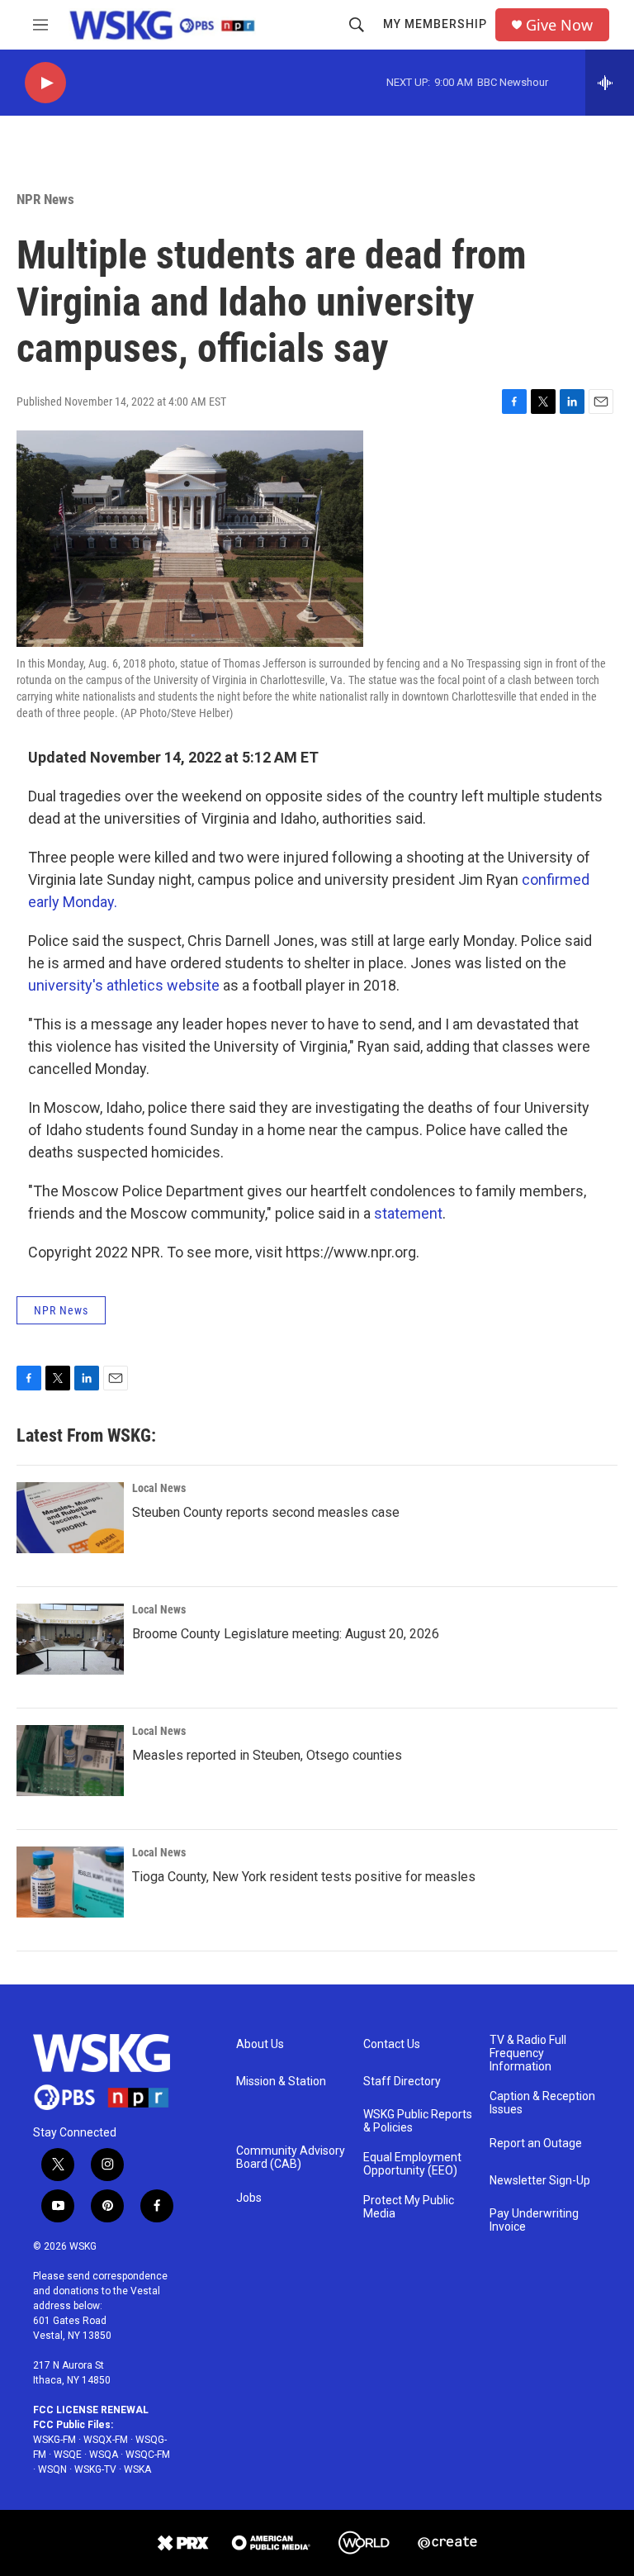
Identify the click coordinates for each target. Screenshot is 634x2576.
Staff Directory (402, 2082)
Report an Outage (536, 2143)
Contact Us (392, 2044)
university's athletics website (124, 985)
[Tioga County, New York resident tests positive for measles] (70, 1882)
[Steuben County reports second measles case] (70, 1518)
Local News (159, 1488)
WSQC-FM (148, 2455)
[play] (45, 83)
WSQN (52, 2469)
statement (408, 1213)
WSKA (137, 2469)
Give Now (559, 25)
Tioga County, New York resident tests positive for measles (304, 1877)
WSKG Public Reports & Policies (418, 2121)
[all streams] (610, 83)
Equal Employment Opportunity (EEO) (412, 2164)
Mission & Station (281, 2082)
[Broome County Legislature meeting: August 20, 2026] (70, 1639)
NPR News (45, 199)
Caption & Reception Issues (542, 2103)
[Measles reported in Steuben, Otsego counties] (70, 1761)
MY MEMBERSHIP (435, 24)
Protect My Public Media (409, 2207)
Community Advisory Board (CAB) (291, 2158)
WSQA (104, 2455)
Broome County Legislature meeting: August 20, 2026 (286, 1634)
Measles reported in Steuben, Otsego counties (267, 1755)
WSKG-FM (54, 2440)
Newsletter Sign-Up (540, 2181)
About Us (260, 2044)
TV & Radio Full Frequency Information (528, 2053)
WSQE (68, 2455)
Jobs (249, 2198)
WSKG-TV (95, 2469)
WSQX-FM (106, 2440)
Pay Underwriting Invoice (534, 2220)
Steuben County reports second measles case (266, 1512)
